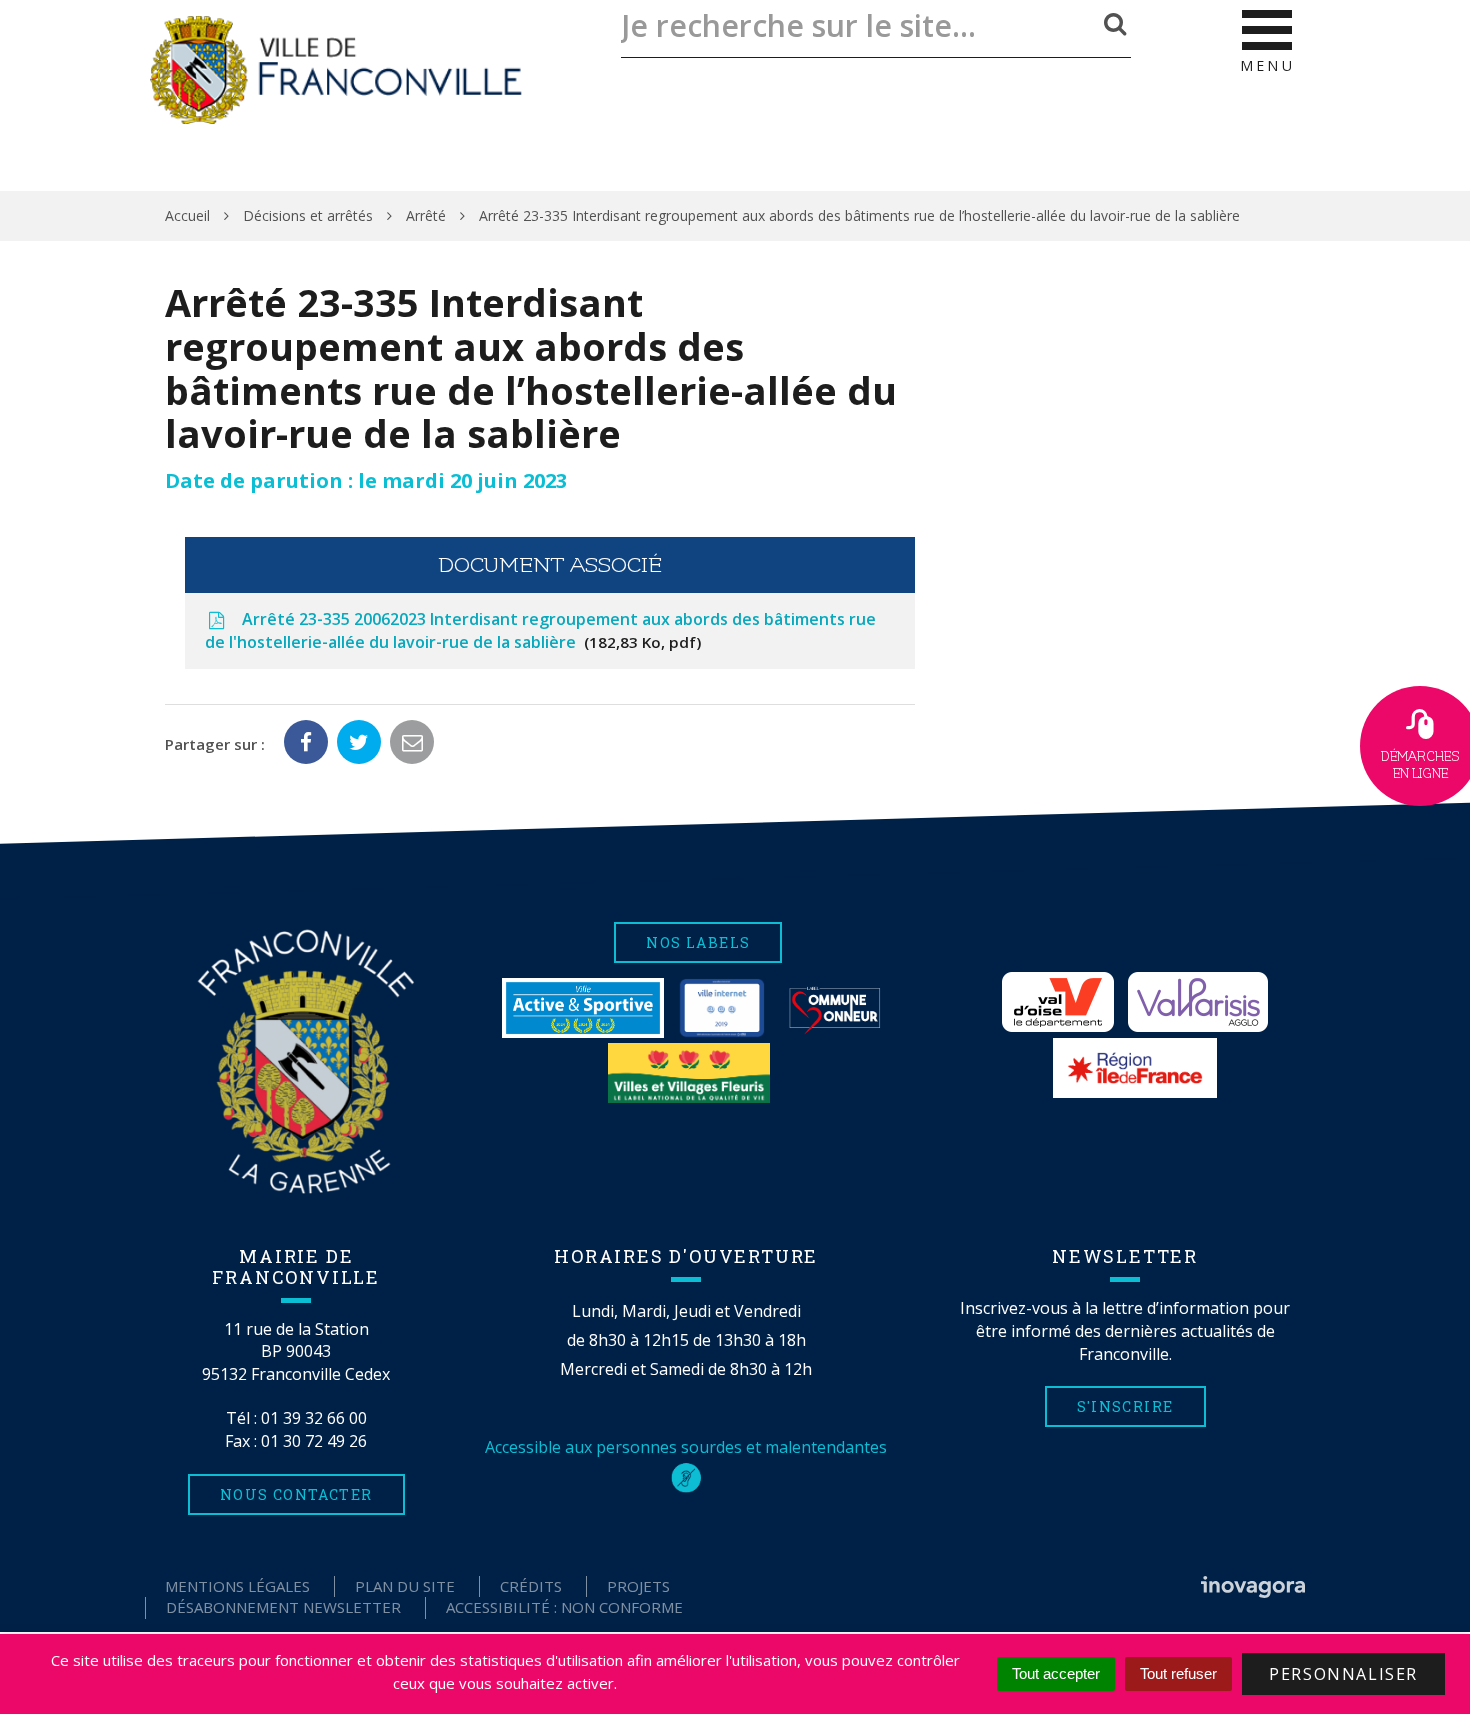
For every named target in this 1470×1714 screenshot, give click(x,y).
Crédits (531, 1586)
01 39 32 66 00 (314, 1418)
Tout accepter (1056, 1673)
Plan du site (405, 1586)
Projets (638, 1586)
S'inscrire (1125, 1406)
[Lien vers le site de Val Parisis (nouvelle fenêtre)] (1198, 1002)
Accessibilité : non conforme (564, 1607)
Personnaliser (1343, 1674)
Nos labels (698, 942)
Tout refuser (1178, 1673)
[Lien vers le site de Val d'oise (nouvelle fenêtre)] (1058, 1002)
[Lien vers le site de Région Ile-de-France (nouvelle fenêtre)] (1135, 1068)
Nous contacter (296, 1494)
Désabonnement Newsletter (283, 1607)
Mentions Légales (237, 1586)
